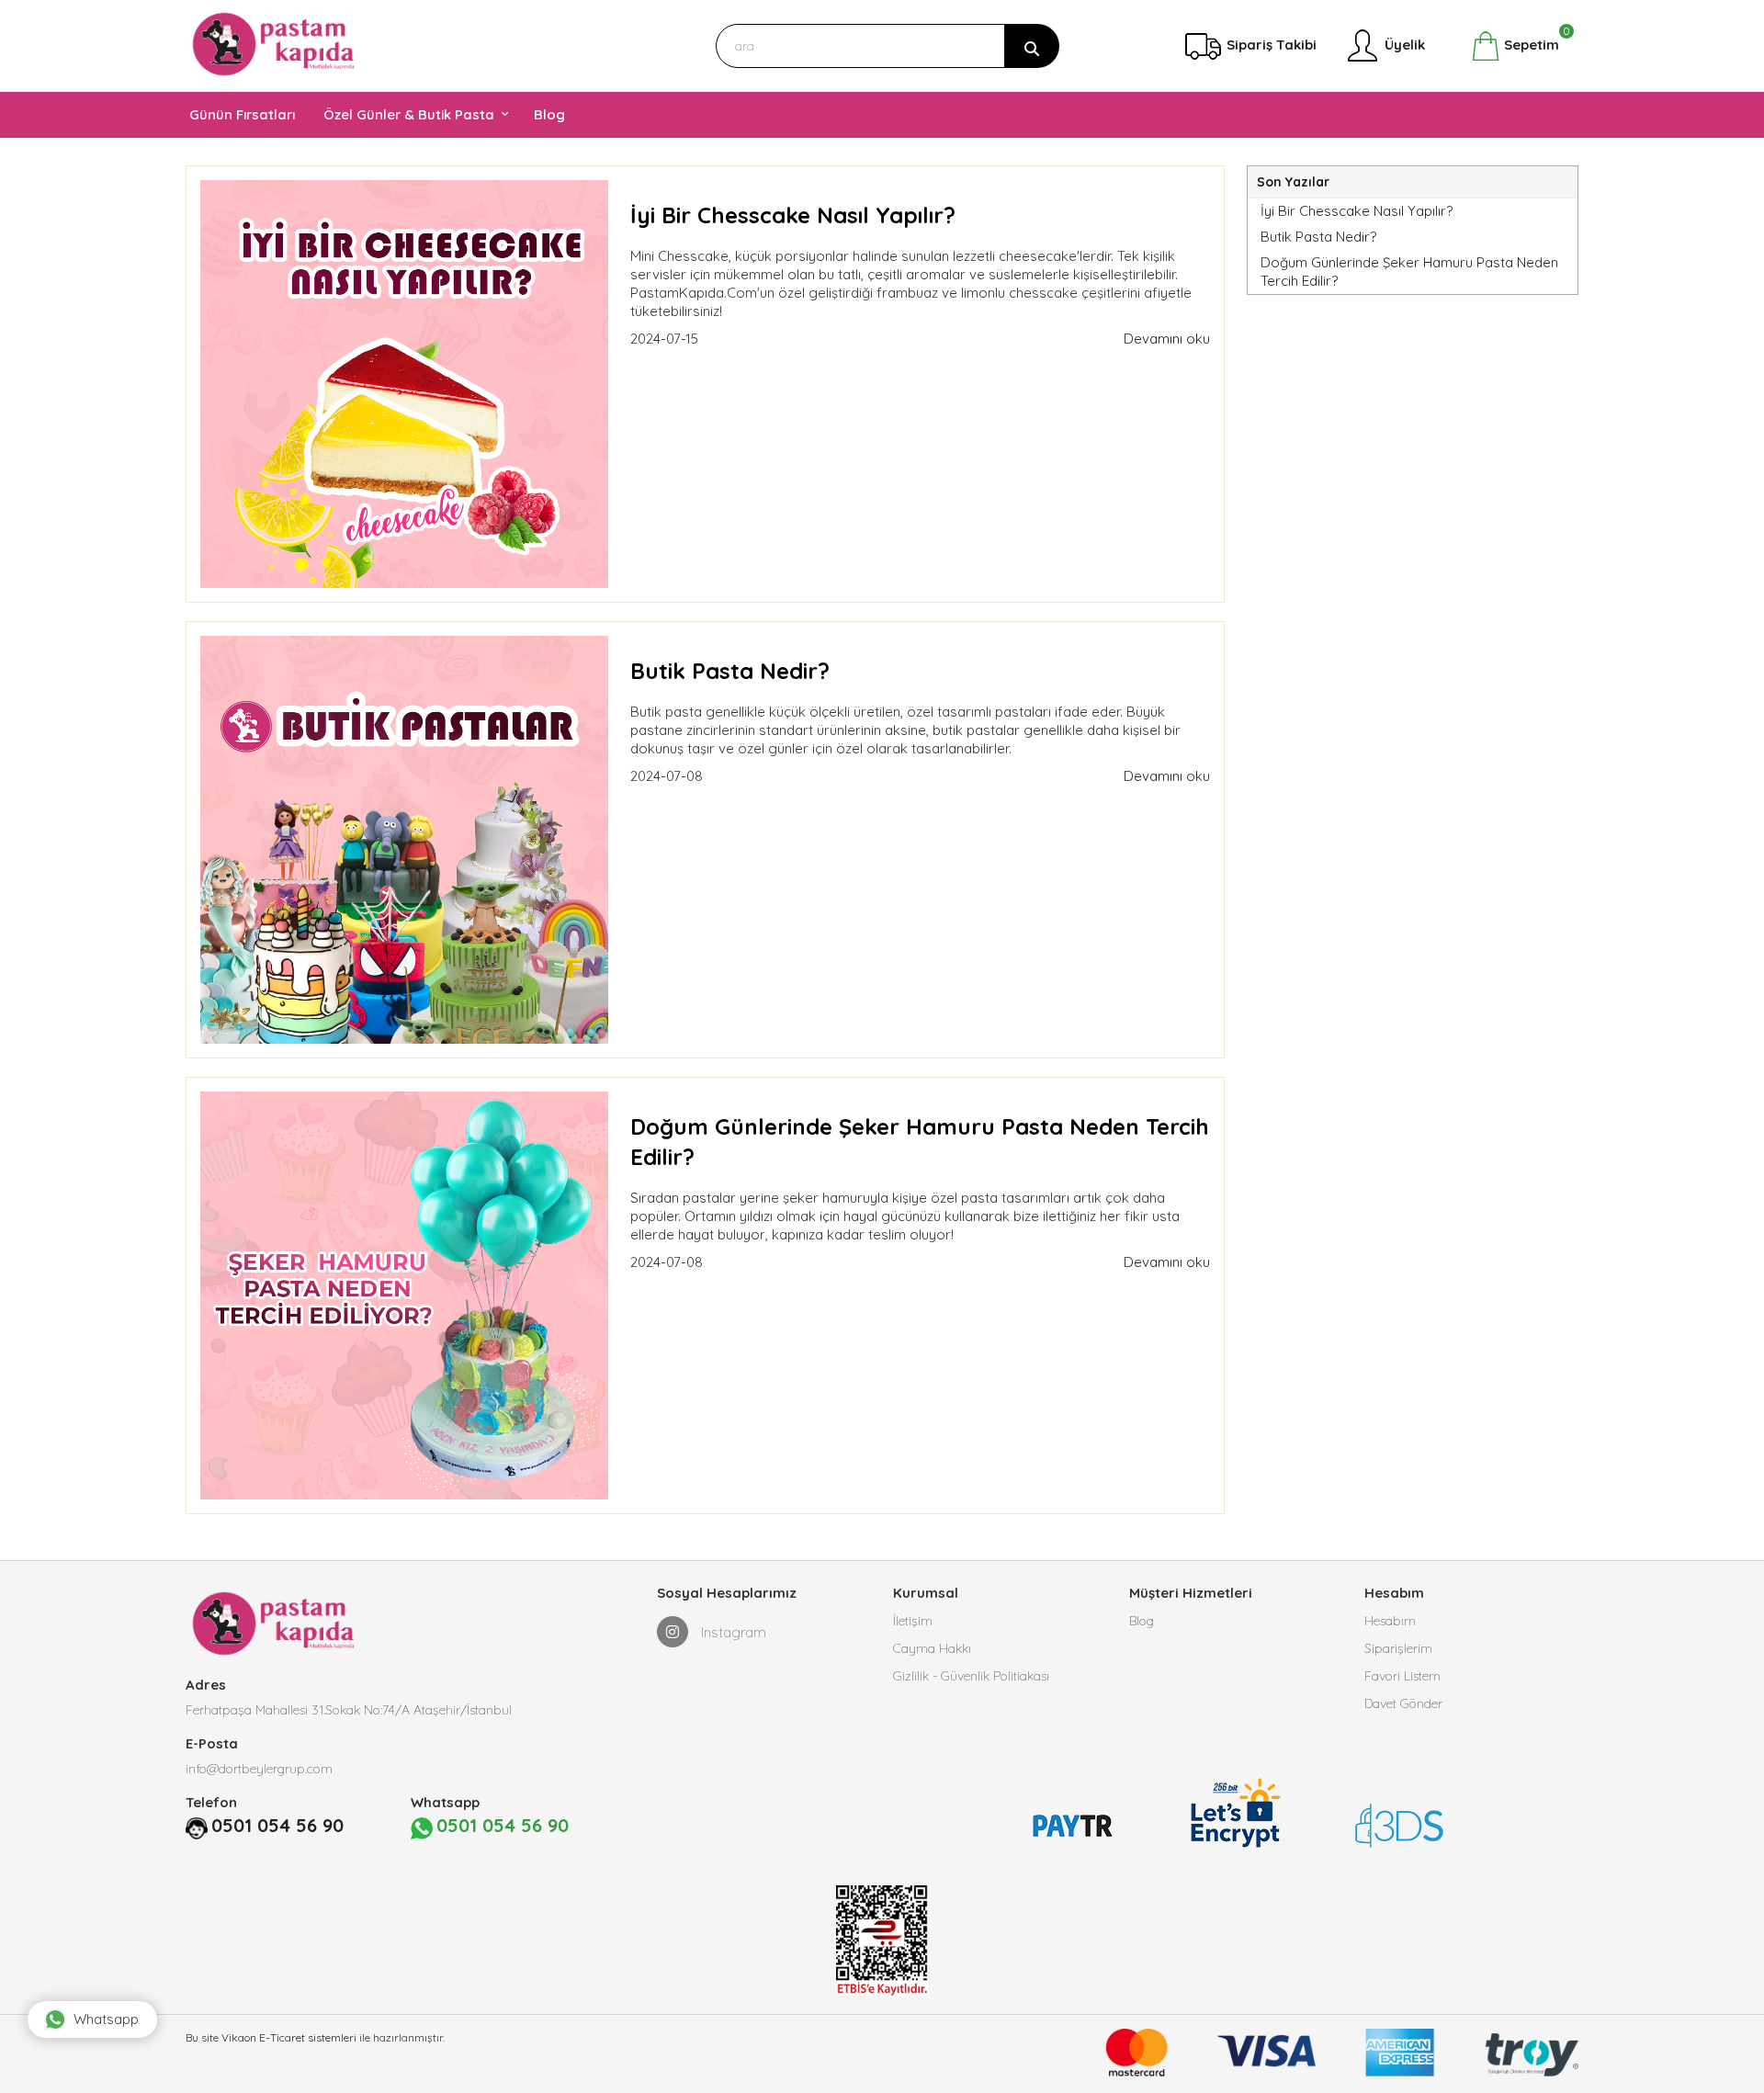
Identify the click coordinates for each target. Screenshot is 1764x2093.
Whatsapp (106, 2019)
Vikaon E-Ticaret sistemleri (289, 2037)
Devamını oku (1167, 339)
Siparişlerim (1398, 1648)
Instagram (732, 1632)
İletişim (913, 1621)
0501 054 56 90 (277, 1825)
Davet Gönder (1403, 1703)
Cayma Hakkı (932, 1648)
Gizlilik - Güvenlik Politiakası (971, 1676)
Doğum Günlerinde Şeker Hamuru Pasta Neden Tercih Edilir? (1409, 272)
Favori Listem (1402, 1676)
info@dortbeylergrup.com (259, 1769)
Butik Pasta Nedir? (730, 671)
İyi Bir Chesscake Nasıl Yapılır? (793, 215)
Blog (1142, 1621)
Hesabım (1390, 1621)
